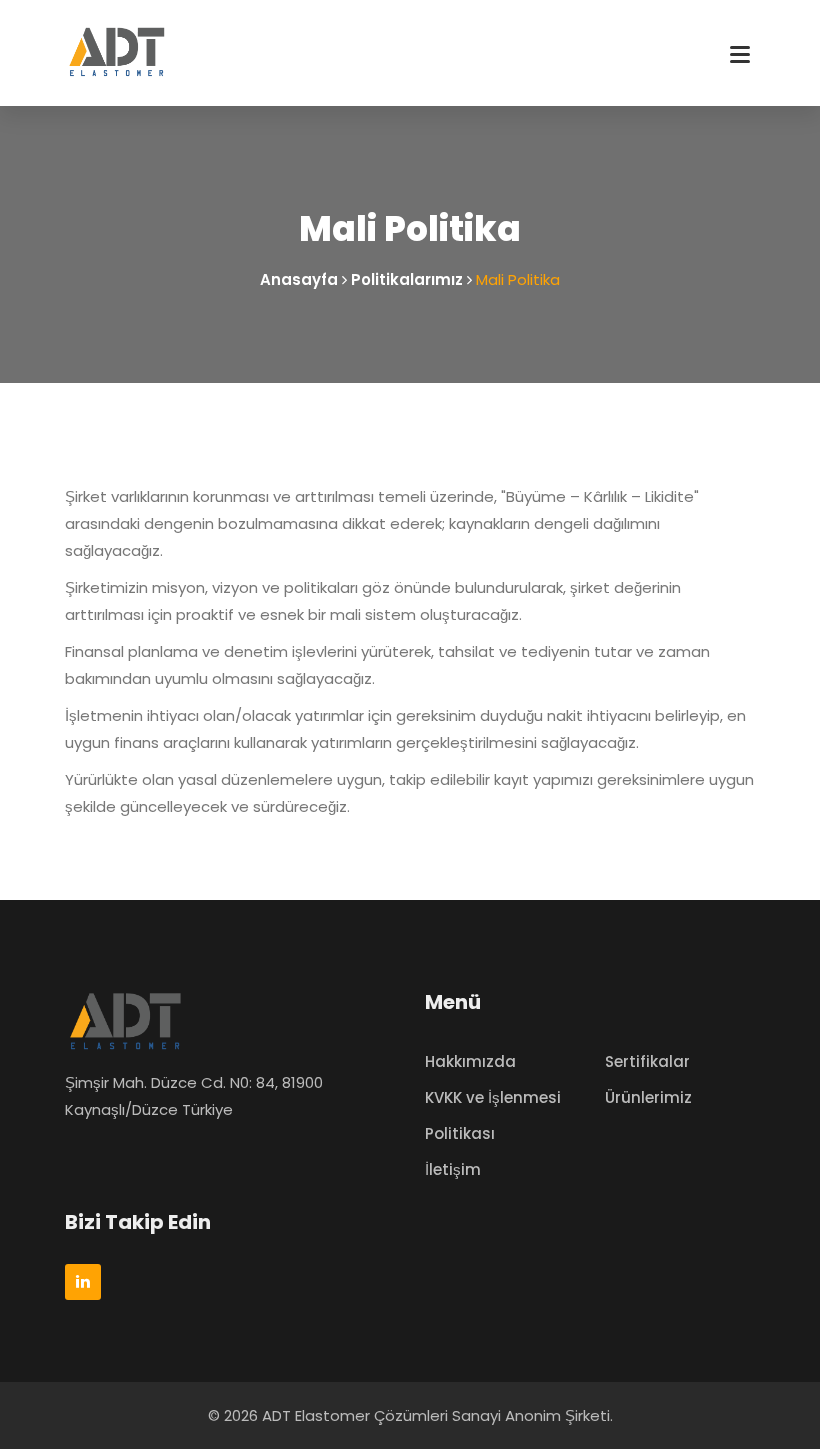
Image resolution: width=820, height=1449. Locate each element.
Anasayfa (299, 279)
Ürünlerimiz (648, 1097)
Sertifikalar (647, 1061)
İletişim (453, 1169)
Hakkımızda (470, 1061)
